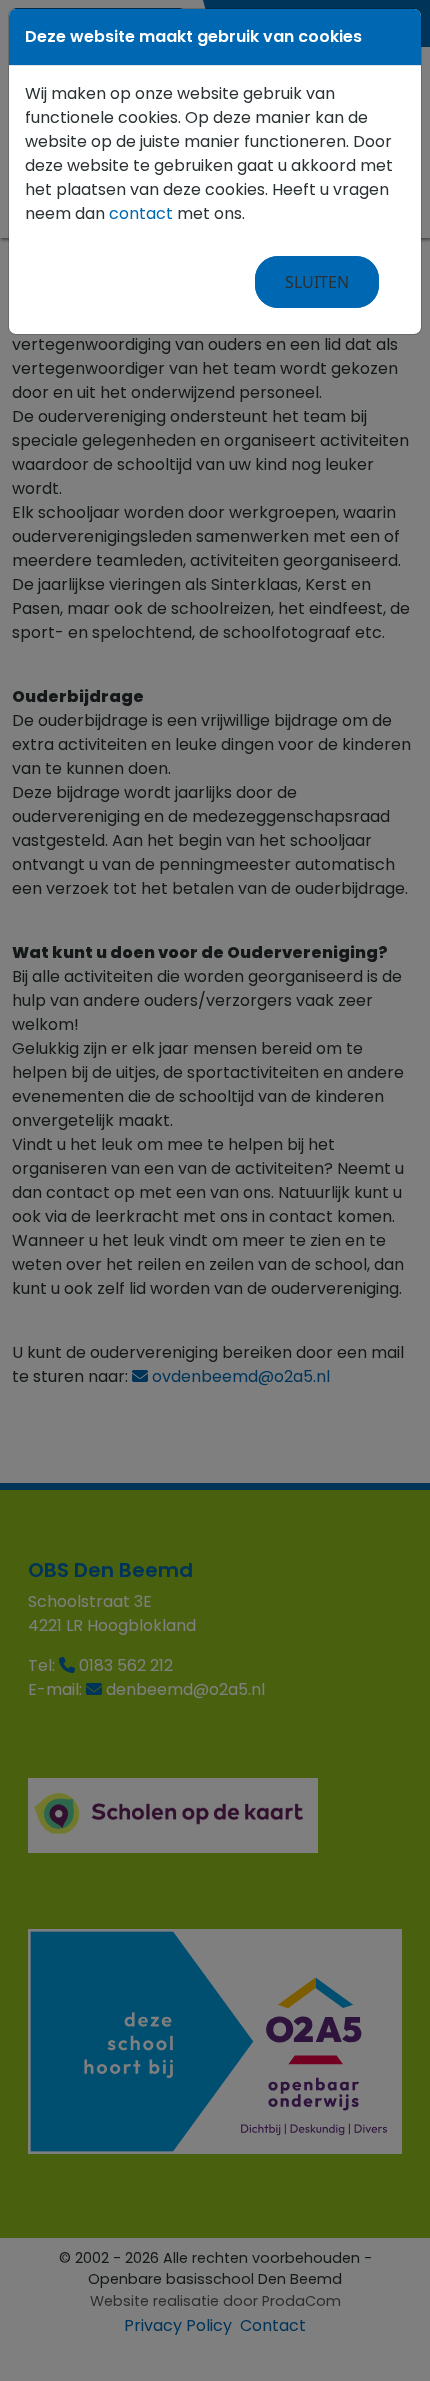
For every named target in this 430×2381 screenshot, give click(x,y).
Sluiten (317, 282)
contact (141, 213)
